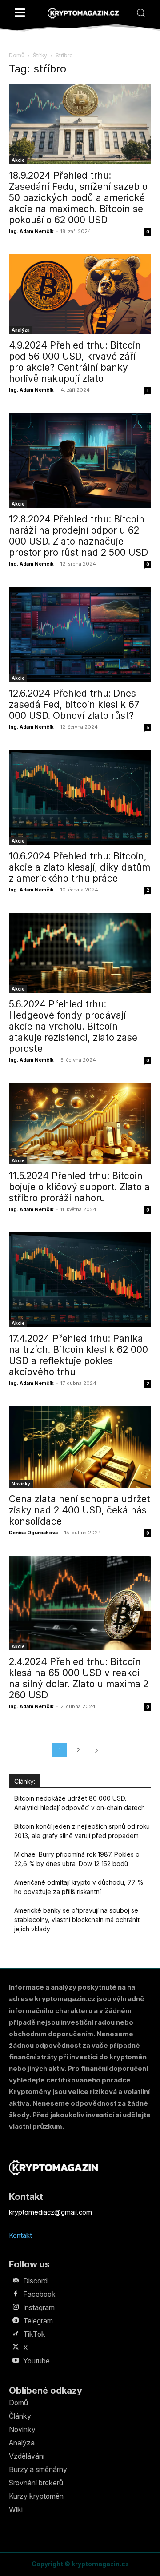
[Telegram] (16, 2321)
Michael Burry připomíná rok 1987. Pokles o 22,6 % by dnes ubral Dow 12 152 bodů (77, 1859)
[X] (16, 2347)
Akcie (18, 160)
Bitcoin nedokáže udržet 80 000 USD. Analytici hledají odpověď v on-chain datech (80, 1803)
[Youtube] (16, 2361)
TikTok (34, 2334)
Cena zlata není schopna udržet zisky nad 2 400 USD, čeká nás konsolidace (80, 1510)
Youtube (36, 2361)
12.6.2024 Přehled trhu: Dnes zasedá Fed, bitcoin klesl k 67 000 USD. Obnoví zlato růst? (74, 704)
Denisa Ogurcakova (33, 1533)
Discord (35, 2281)
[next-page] (96, 1750)
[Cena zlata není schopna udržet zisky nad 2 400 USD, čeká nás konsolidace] (80, 1447)
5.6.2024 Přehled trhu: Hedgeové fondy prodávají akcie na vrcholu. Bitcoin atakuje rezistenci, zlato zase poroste (73, 1026)
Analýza (21, 330)
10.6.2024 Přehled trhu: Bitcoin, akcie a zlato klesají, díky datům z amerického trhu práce (80, 867)
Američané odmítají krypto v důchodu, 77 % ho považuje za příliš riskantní (79, 1887)
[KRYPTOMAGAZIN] (83, 13)
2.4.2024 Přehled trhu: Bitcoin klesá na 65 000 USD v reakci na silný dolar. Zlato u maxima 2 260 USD (79, 1678)
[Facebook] (16, 2294)
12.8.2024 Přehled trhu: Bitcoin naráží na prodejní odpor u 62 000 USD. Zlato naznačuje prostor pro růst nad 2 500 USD (78, 536)
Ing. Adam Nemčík (31, 231)
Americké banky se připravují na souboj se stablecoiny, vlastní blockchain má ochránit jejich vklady (77, 1920)
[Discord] (16, 2281)
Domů (17, 55)
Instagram (39, 2307)
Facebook (39, 2294)
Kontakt (20, 2235)
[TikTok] (16, 2334)
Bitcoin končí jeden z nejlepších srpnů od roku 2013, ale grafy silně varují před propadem (82, 1831)
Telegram (38, 2321)
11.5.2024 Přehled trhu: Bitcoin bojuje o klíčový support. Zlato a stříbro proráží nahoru (79, 1187)
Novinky (21, 1484)
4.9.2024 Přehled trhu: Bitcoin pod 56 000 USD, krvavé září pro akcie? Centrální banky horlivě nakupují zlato (75, 362)
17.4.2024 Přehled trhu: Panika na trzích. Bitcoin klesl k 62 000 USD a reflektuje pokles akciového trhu (78, 1355)
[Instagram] (16, 2307)
